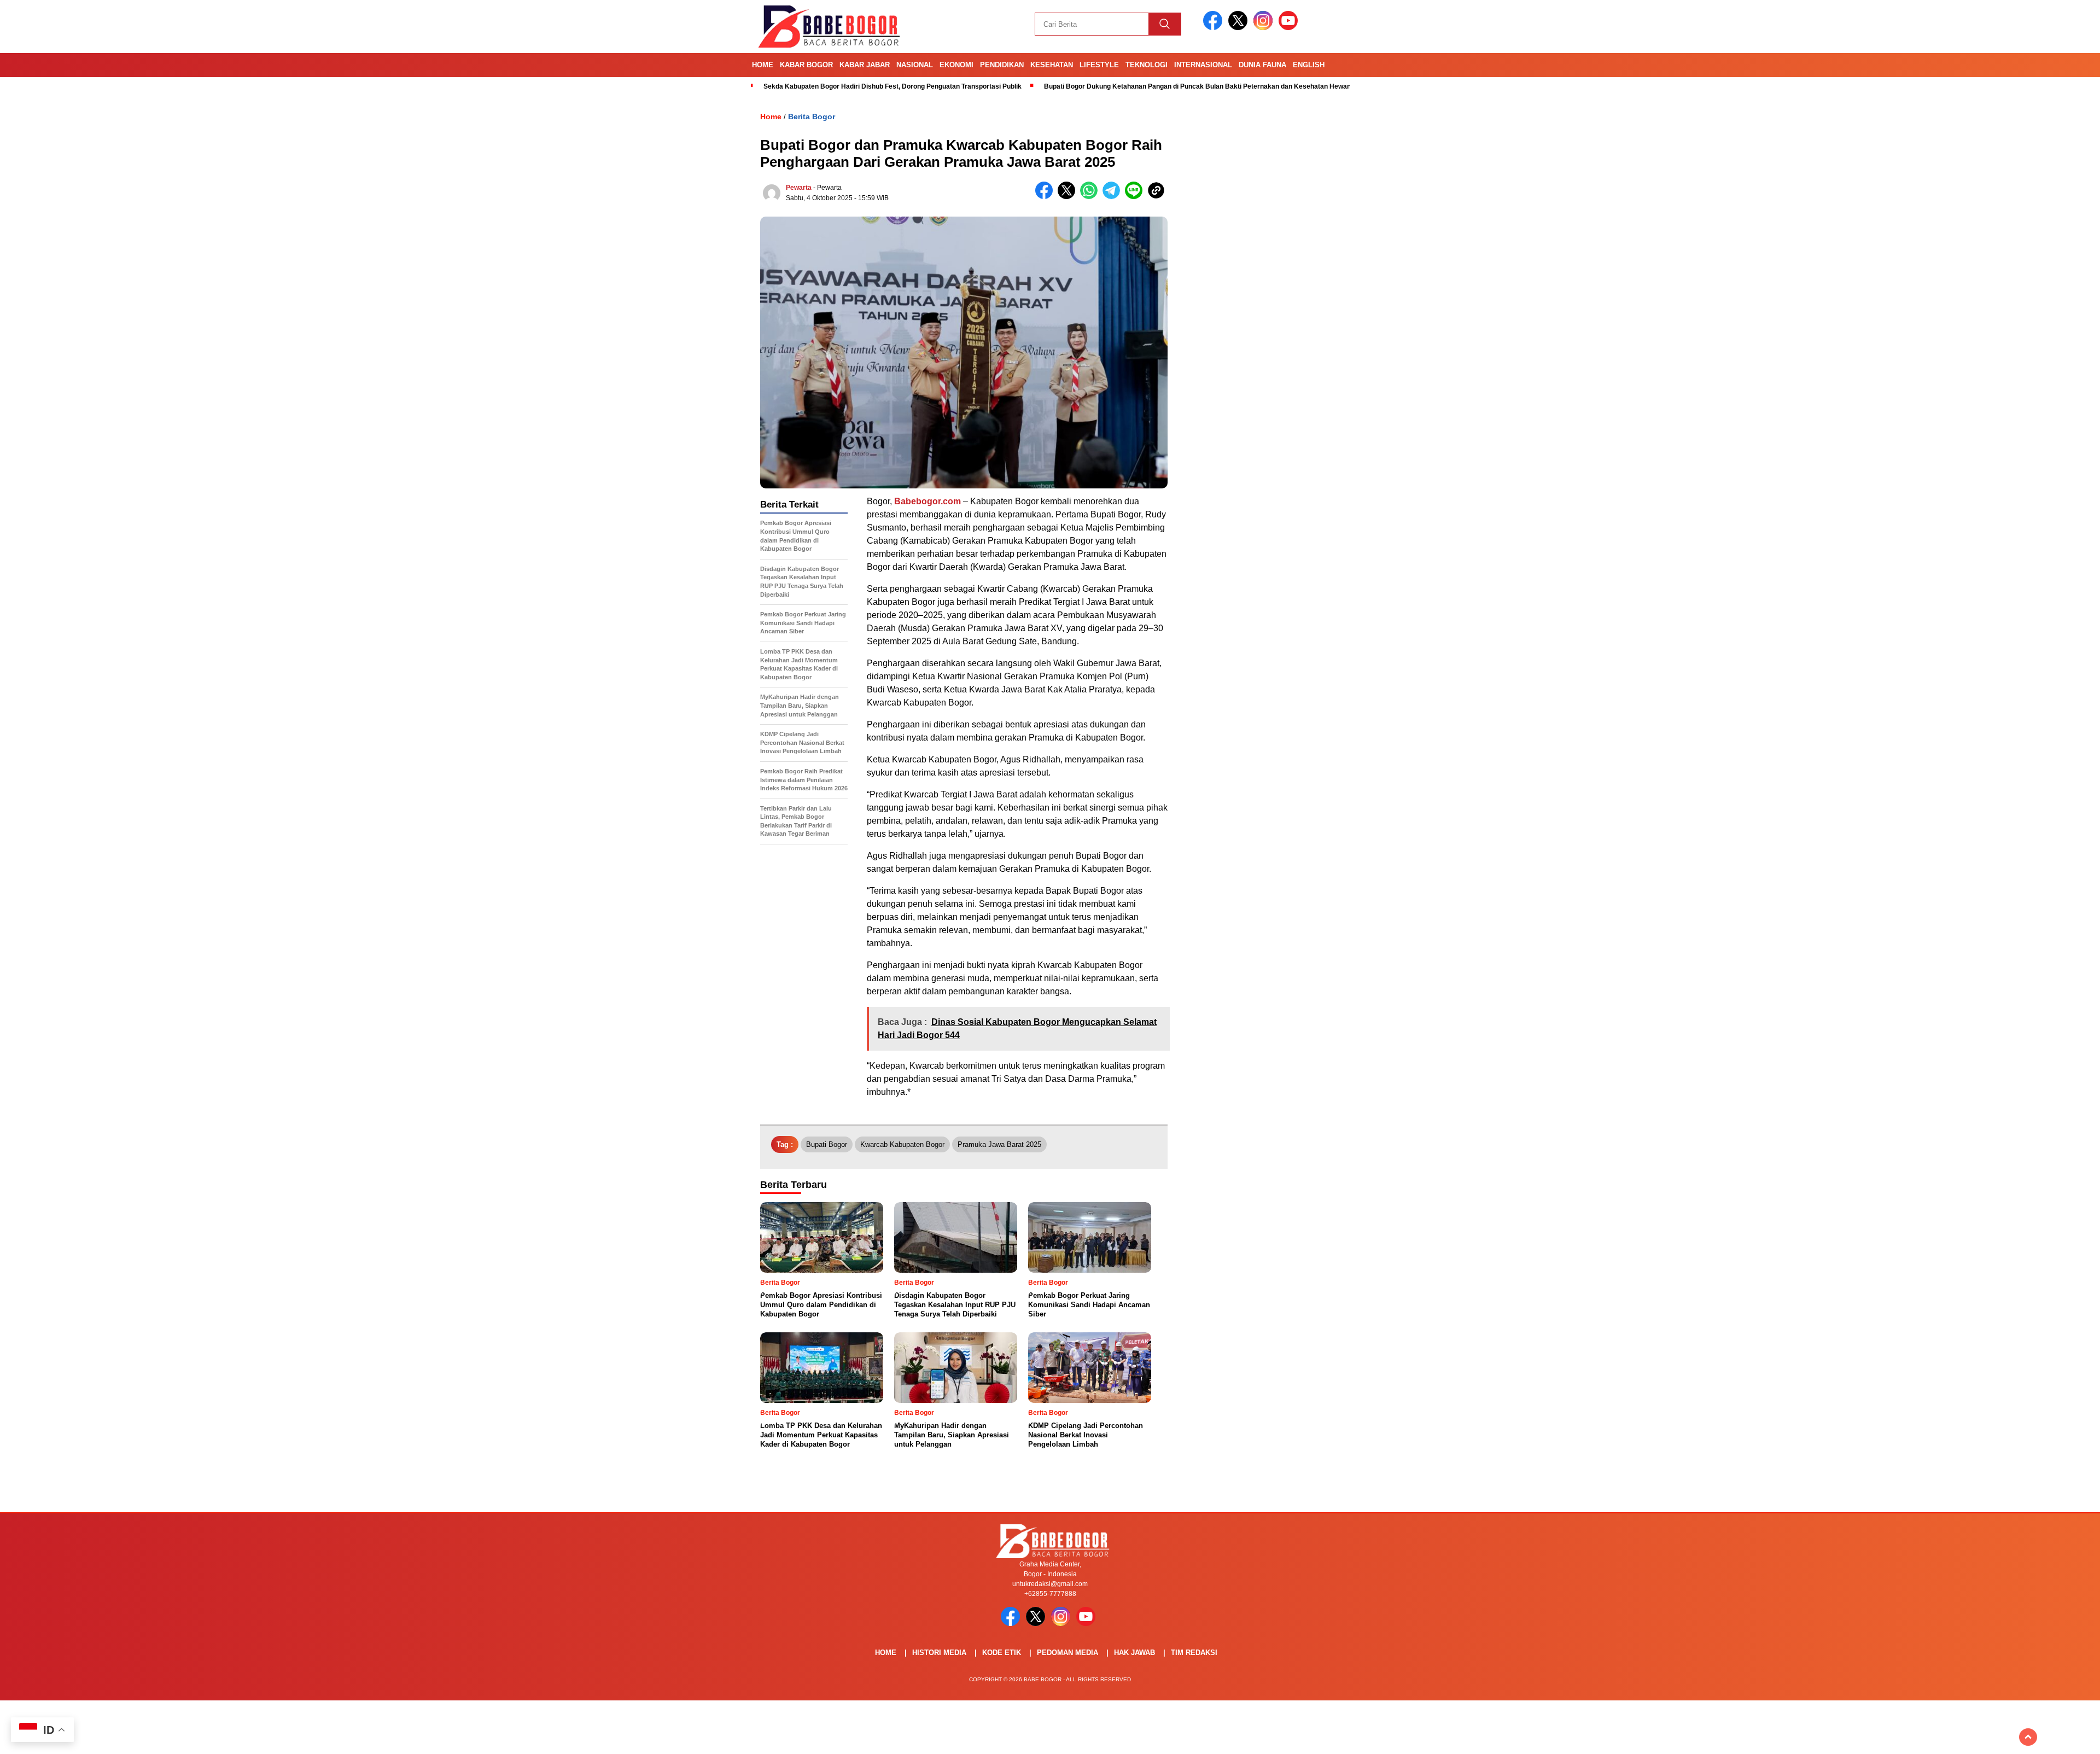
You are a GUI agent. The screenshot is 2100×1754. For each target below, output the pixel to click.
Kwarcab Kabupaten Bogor (902, 1144)
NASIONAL (915, 65)
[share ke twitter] (1069, 197)
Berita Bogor (812, 116)
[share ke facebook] (1046, 197)
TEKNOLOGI (1147, 65)
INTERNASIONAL (1203, 65)
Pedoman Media (1067, 1653)
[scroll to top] (2028, 1737)
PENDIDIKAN (1002, 65)
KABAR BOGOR (806, 65)
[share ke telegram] (1114, 197)
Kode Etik (1002, 1653)
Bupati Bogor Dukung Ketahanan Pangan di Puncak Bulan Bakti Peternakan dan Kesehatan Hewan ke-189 (1209, 86)
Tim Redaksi (1194, 1653)
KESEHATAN (1052, 65)
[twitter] (1240, 28)
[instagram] (1265, 28)
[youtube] (1290, 28)
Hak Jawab (1134, 1653)
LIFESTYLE (1099, 65)
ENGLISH (1309, 65)
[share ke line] (1136, 197)
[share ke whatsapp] (1091, 197)
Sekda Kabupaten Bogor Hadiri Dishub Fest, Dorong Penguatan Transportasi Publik (892, 86)
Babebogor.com (927, 501)
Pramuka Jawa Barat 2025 (999, 1144)
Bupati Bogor (827, 1144)
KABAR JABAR (865, 65)
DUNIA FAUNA (1262, 65)
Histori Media (939, 1653)
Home (763, 65)
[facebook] (1215, 28)
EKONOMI (956, 65)
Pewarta (799, 188)
